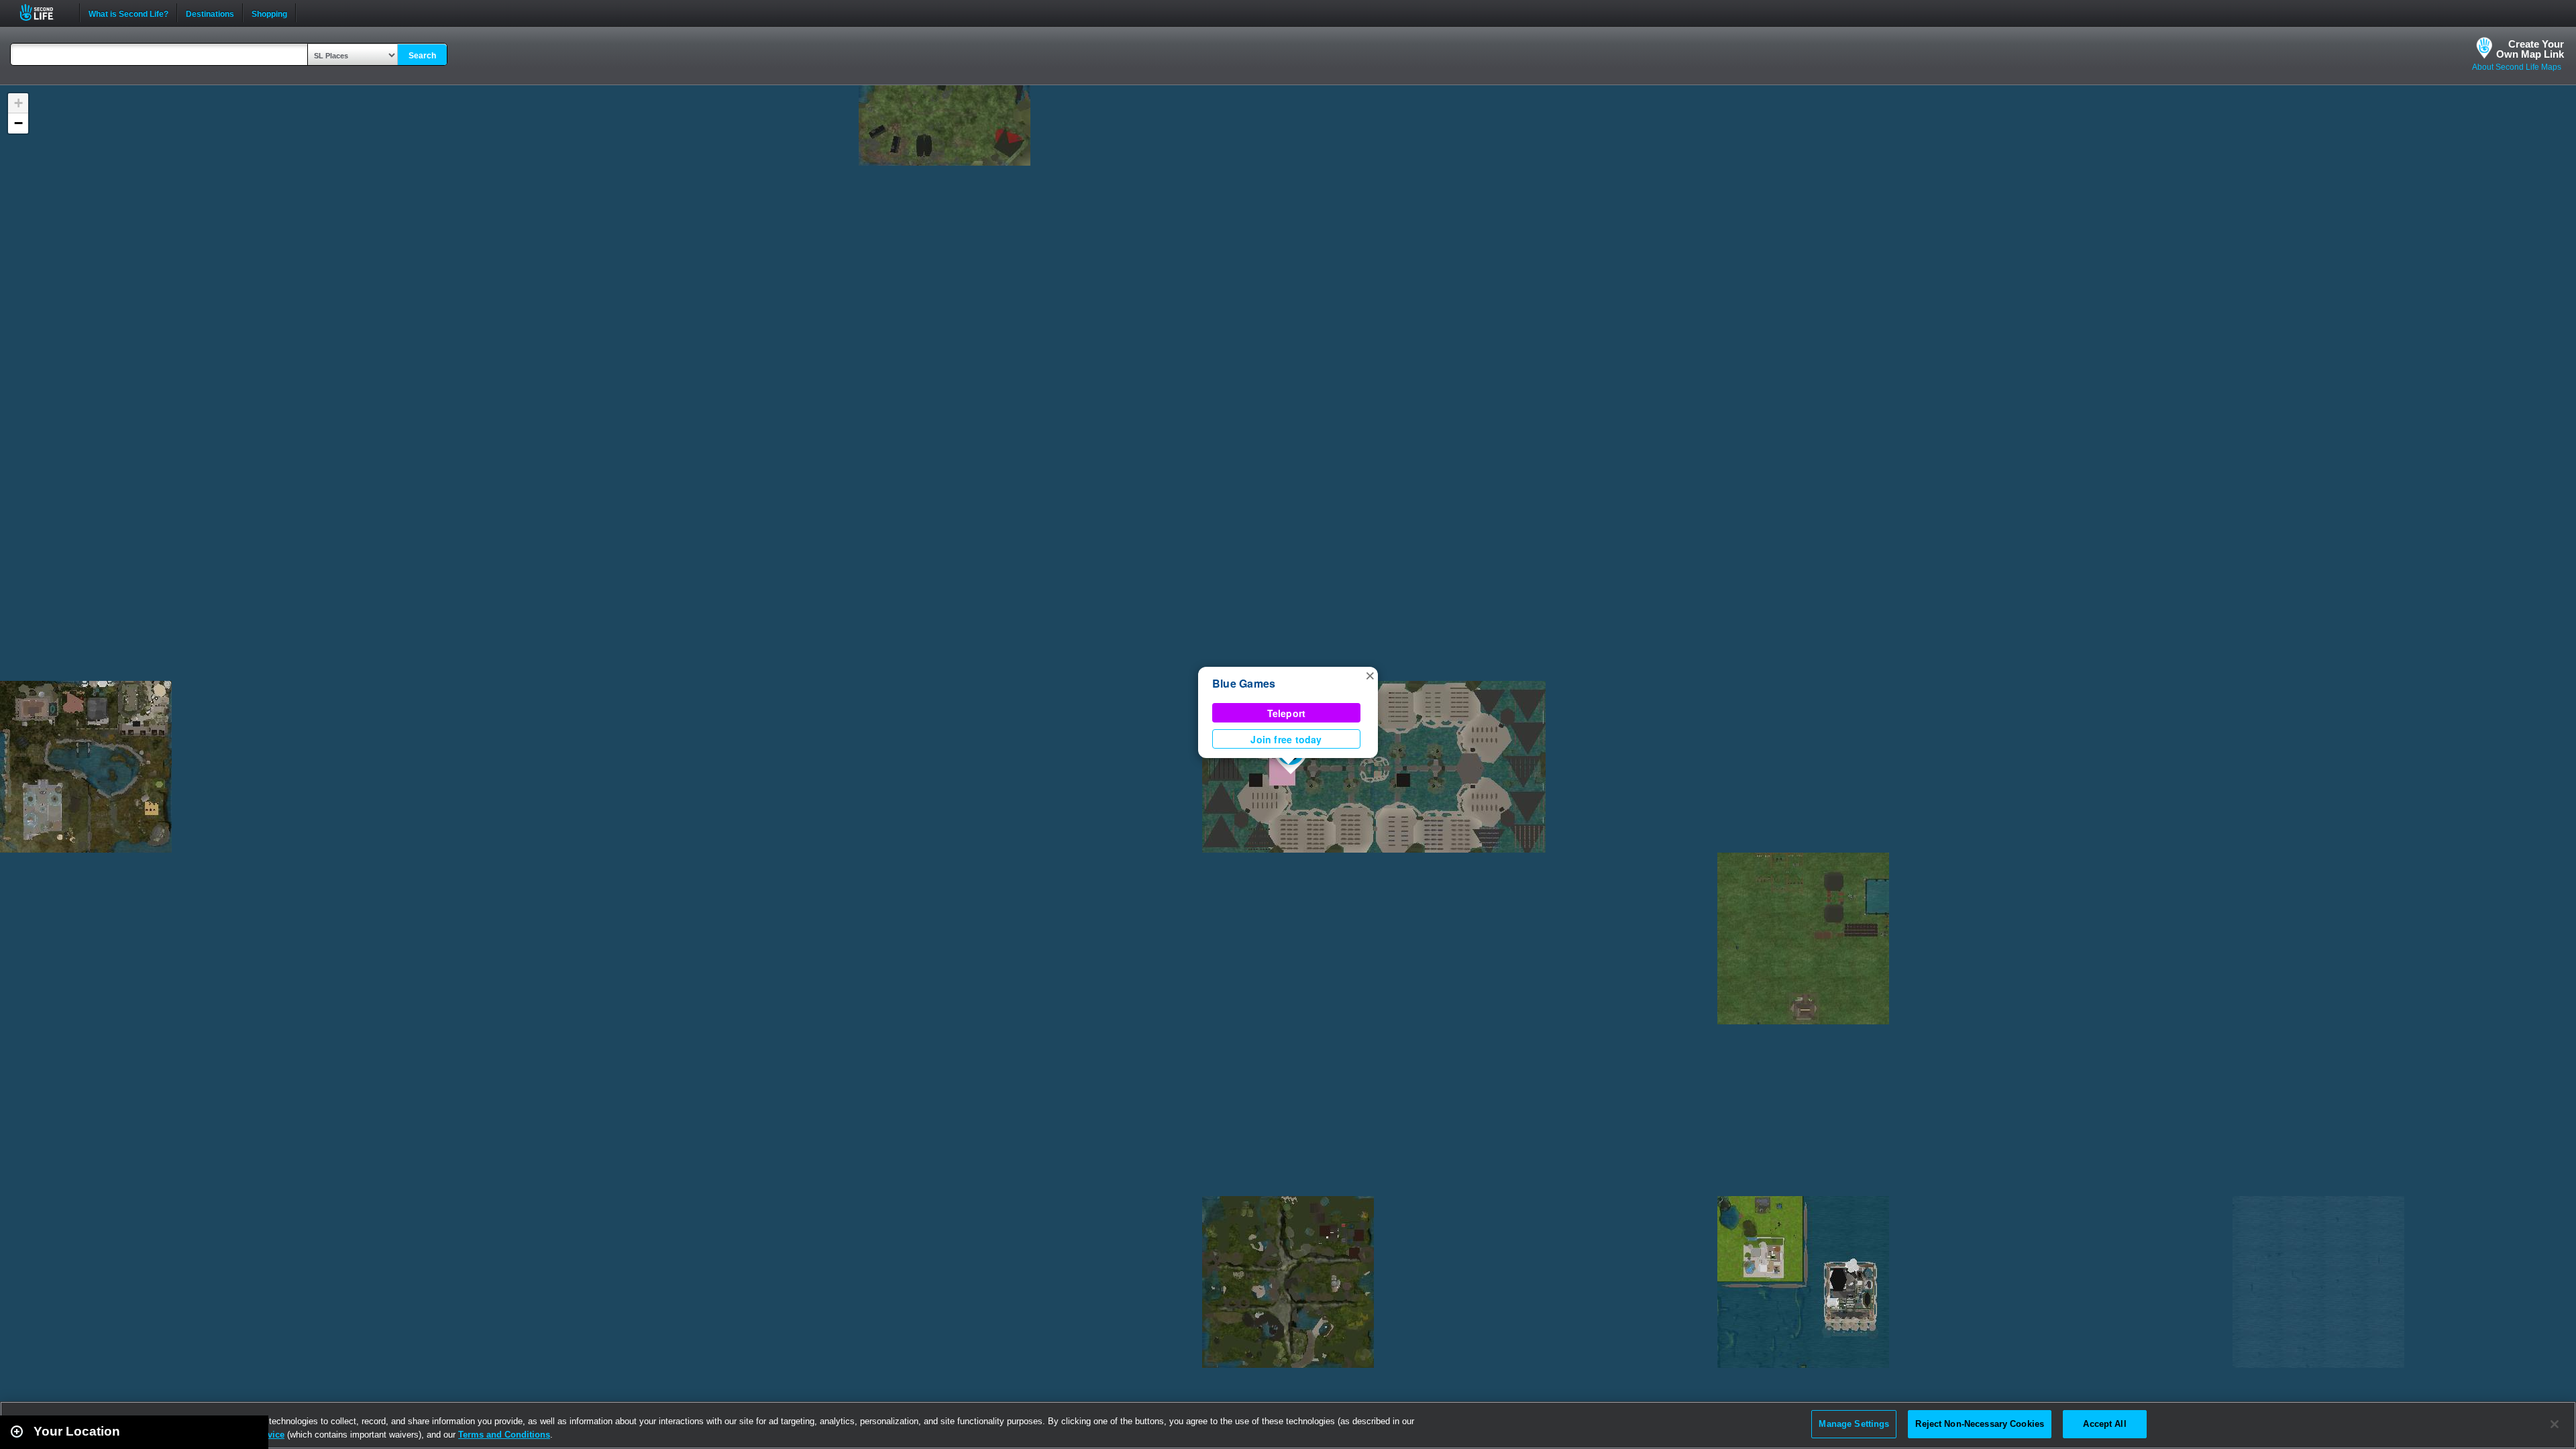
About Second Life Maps (2517, 67)
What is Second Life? (128, 13)
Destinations (210, 13)
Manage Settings (1854, 1424)
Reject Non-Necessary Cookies (1980, 1424)
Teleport (1287, 713)
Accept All (2104, 1424)
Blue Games (1244, 683)
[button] (1370, 675)
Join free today (1286, 739)
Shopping (269, 13)
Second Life (44, 12)
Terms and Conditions (504, 1435)
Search (422, 56)
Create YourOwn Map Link (2530, 49)
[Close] (2555, 1424)
